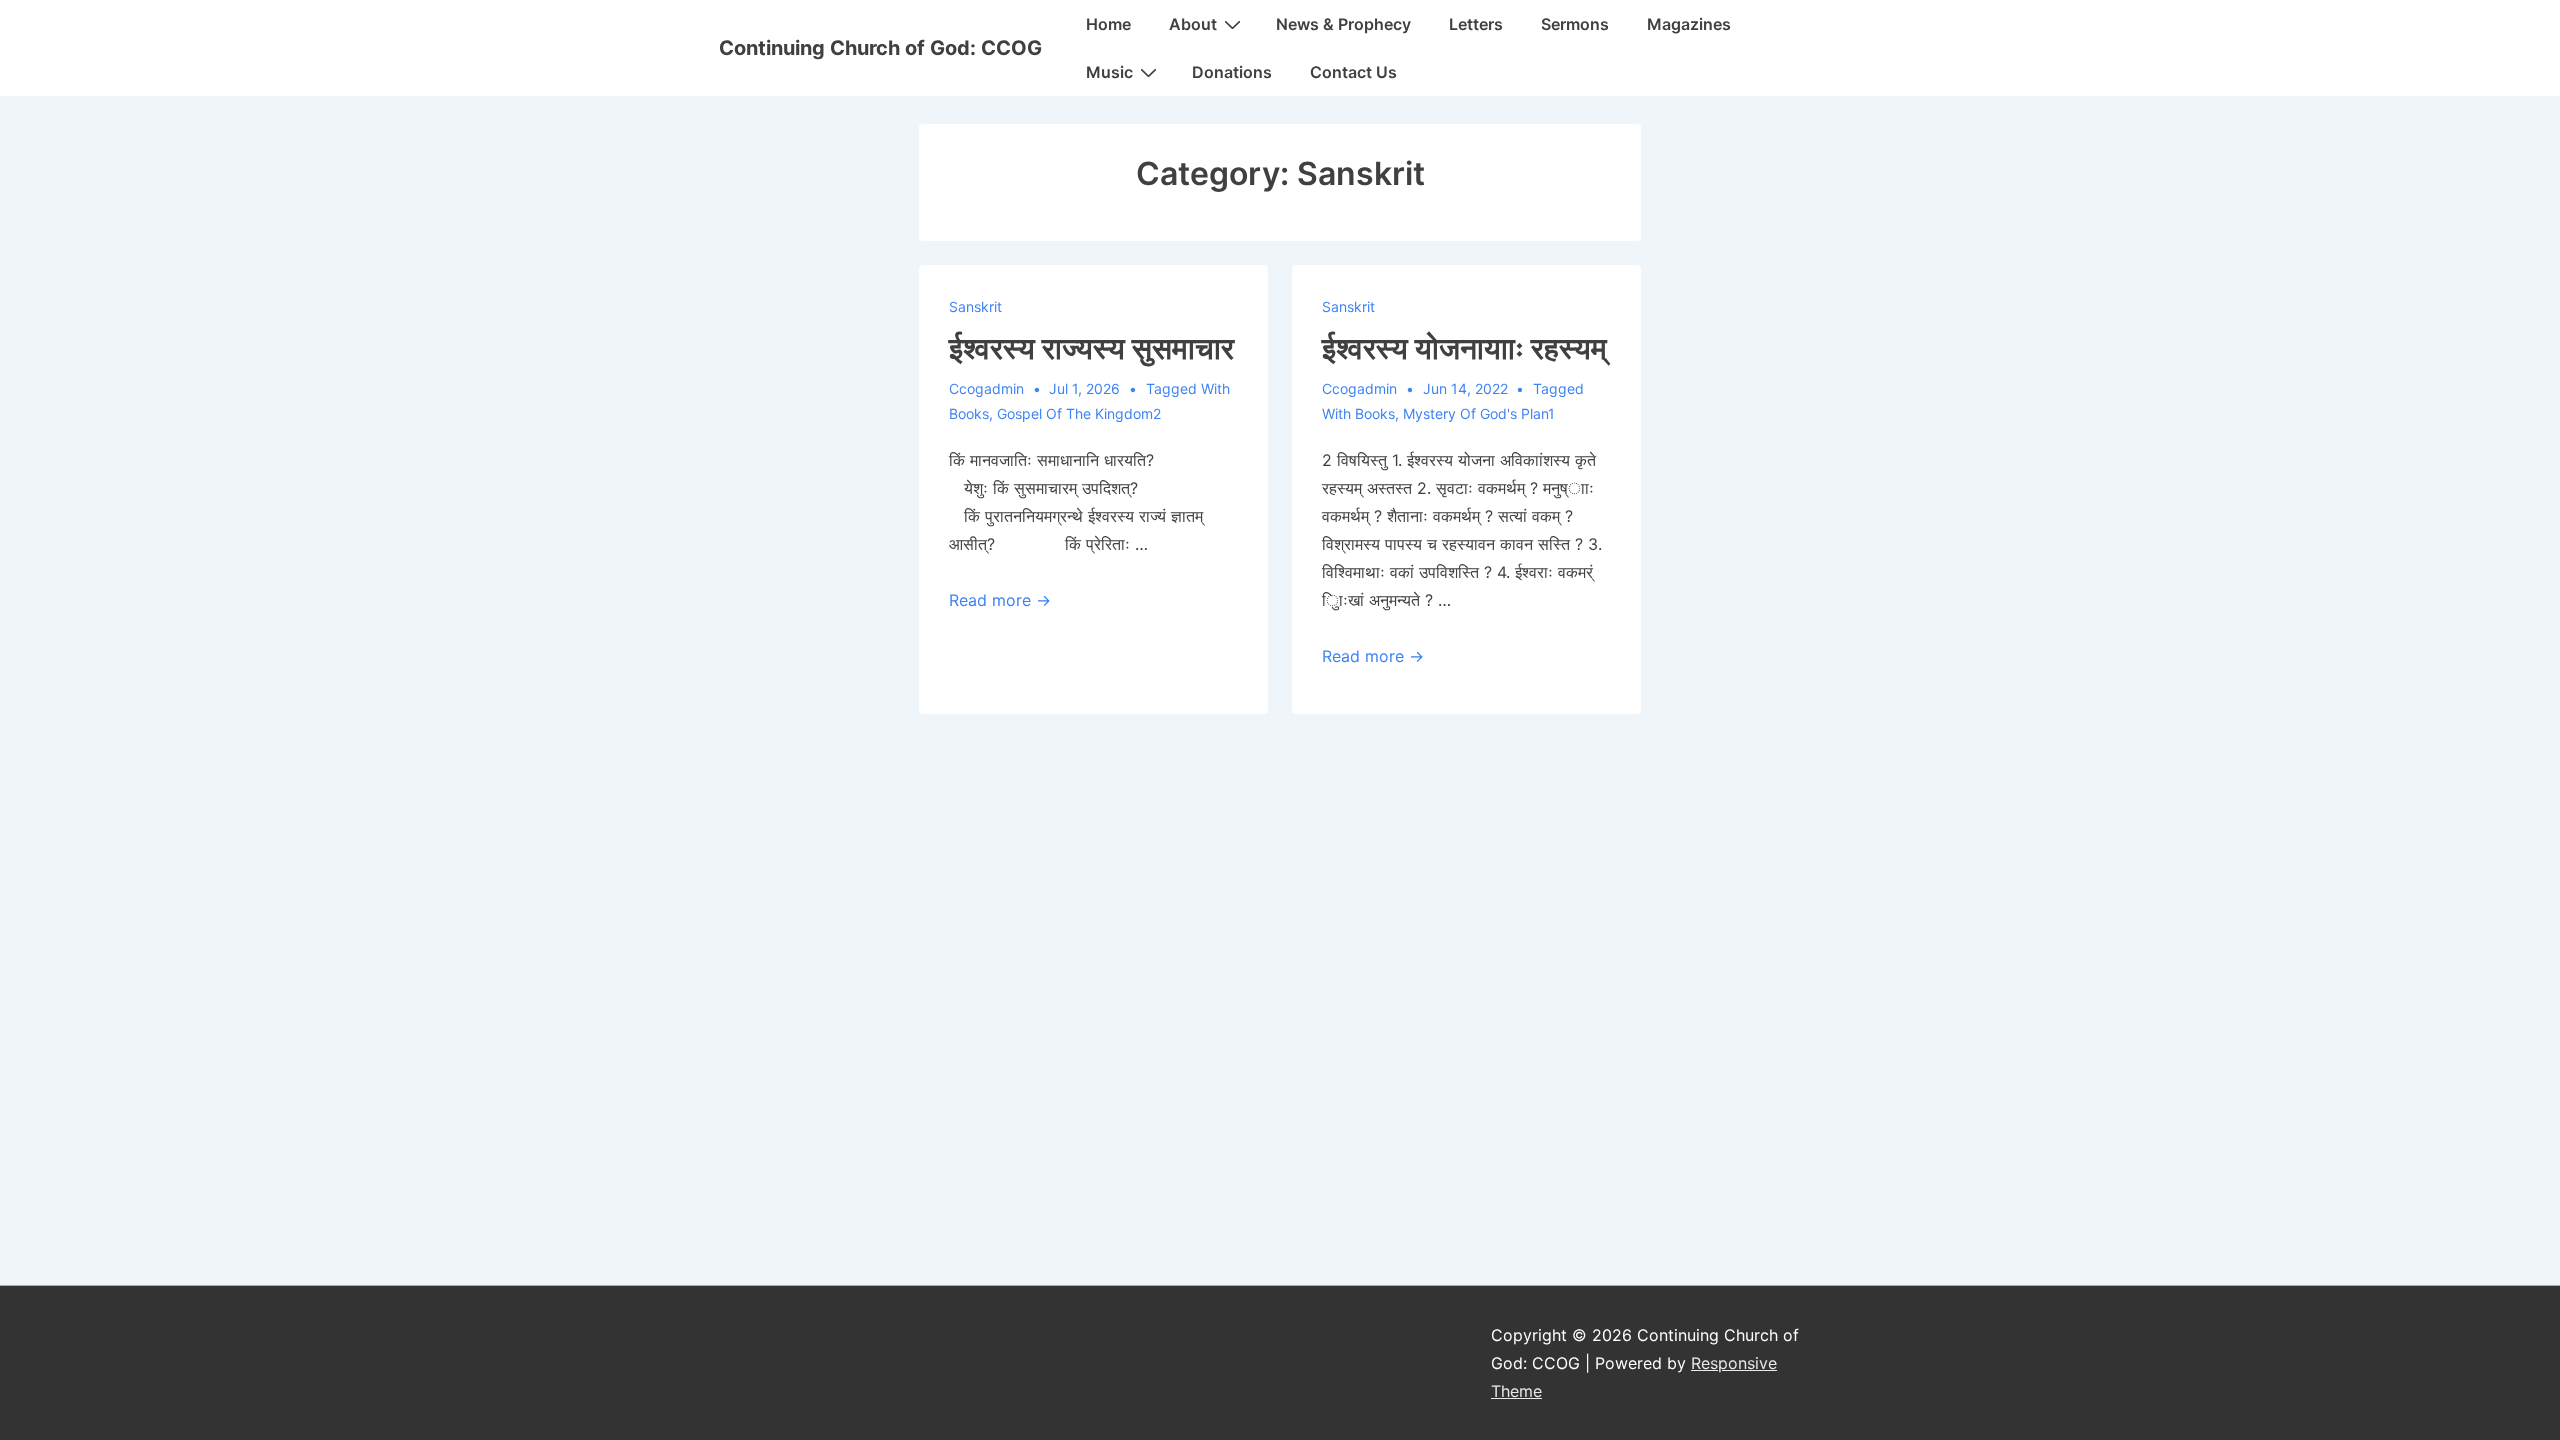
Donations (1232, 72)
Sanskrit (975, 306)
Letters (1476, 24)
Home (1108, 24)
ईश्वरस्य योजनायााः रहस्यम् (1464, 348)
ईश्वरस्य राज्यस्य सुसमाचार (1091, 348)
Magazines (1689, 24)
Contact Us (1353, 72)
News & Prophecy (1343, 24)
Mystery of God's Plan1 (1479, 413)
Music (1109, 72)
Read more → (1000, 600)
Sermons (1575, 24)
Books (969, 413)
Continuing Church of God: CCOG (880, 48)
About (1193, 24)
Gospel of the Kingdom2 (1079, 413)
